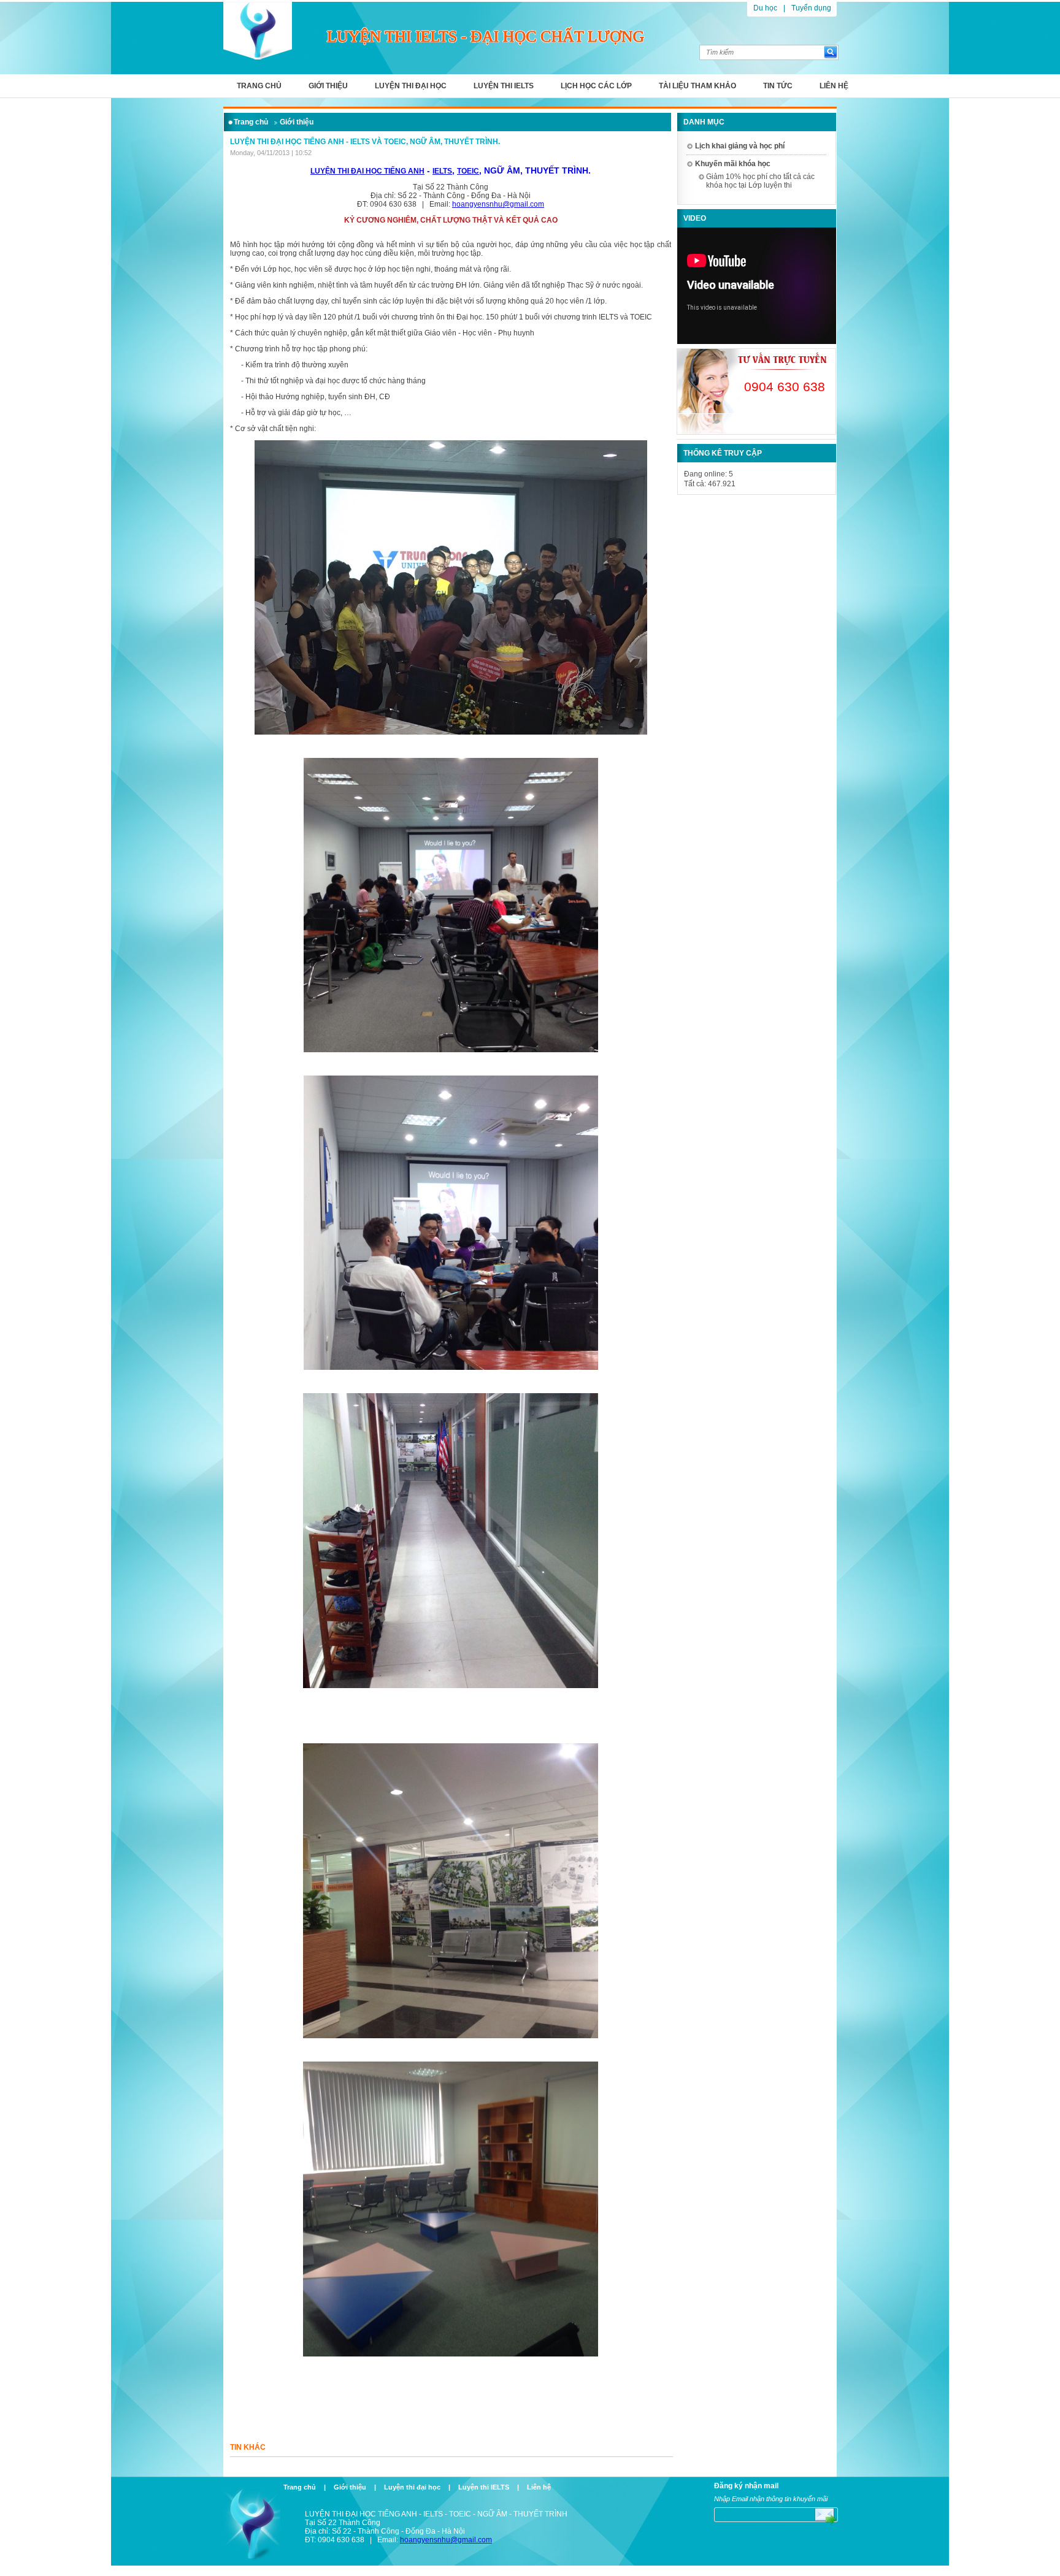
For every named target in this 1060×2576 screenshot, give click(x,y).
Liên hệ (834, 86)
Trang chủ (259, 86)
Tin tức (778, 86)
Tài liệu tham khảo (697, 86)
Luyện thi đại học (411, 86)
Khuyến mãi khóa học (733, 164)
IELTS (442, 171)
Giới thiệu (328, 86)
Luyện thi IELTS (504, 86)
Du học (765, 8)
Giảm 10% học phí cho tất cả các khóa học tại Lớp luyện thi (760, 181)
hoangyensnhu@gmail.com (498, 204)
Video (695, 218)
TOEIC (468, 171)
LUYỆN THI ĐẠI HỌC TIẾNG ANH (367, 171)
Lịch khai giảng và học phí (740, 146)
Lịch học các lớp (596, 86)
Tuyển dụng (811, 8)
